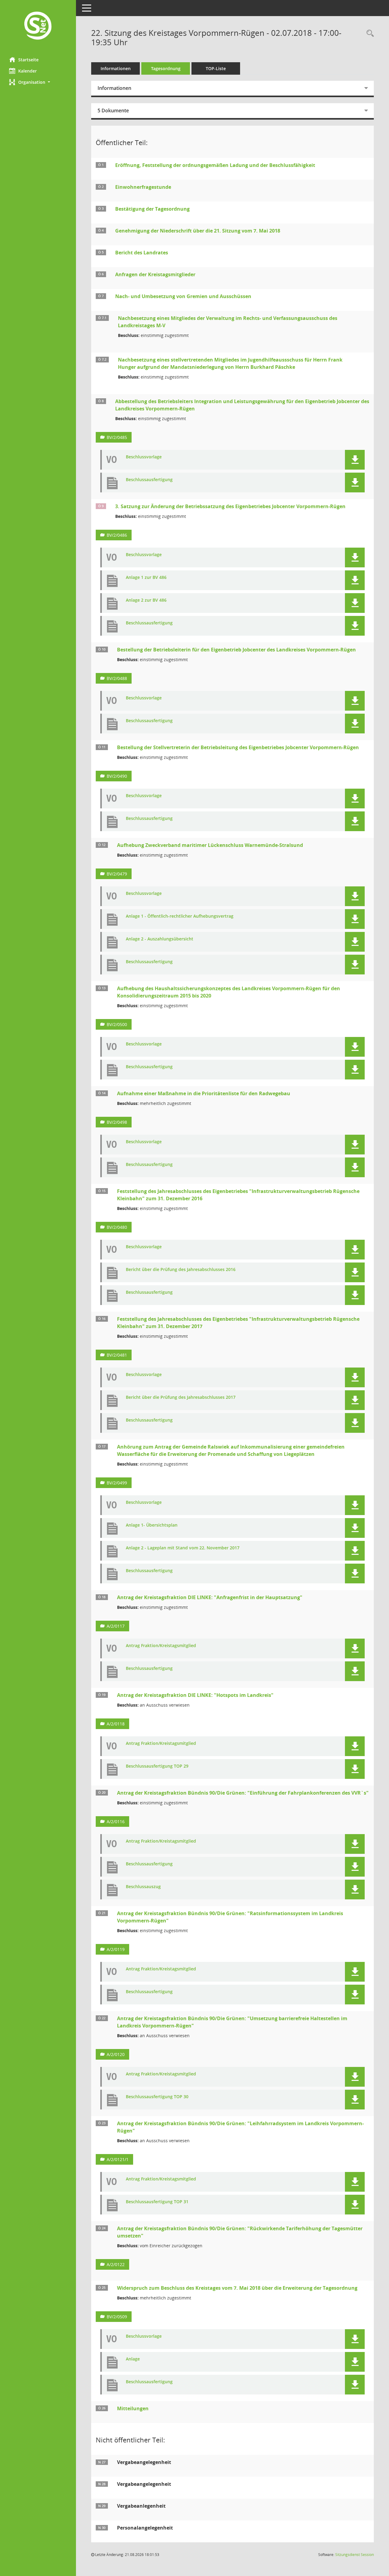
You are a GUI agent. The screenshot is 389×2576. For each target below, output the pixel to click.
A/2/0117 (116, 1626)
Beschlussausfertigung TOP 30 (157, 2097)
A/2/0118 (116, 1724)
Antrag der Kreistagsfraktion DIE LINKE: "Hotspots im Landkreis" (195, 1695)
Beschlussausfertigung (149, 480)
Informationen (116, 68)
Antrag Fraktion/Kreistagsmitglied (161, 1646)
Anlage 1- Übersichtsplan (152, 1525)
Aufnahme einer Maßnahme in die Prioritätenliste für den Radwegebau (204, 1093)
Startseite (28, 60)
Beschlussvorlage (144, 457)
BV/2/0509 (117, 2317)
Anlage (133, 2359)
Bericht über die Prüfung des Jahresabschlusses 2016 (181, 1270)
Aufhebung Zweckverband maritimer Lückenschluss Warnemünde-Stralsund (210, 845)
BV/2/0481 (117, 1355)
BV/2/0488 (117, 678)
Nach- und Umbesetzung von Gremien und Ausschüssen (183, 296)
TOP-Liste (216, 68)
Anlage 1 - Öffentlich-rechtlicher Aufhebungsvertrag (180, 916)
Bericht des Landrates (142, 253)
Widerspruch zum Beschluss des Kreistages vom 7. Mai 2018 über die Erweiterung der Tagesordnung (237, 2288)
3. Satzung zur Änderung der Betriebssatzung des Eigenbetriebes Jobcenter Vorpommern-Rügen (230, 506)
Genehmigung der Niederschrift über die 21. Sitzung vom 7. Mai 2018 (198, 231)
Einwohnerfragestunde (143, 187)
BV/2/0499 (117, 1483)
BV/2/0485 (117, 437)
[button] (38, 82)
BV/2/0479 (117, 874)
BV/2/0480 (117, 1227)
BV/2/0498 (117, 1122)
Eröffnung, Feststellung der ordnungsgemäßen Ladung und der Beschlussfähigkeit (215, 165)
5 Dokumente (113, 110)
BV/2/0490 (117, 776)
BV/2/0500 (117, 1024)
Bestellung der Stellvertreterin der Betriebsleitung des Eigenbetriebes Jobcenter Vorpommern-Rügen (238, 747)
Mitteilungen (133, 2408)
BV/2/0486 (117, 535)
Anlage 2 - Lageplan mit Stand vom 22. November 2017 (183, 1548)
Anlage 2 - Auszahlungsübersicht (160, 939)
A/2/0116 (116, 1822)
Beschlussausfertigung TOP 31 (157, 2202)
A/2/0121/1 (118, 2159)
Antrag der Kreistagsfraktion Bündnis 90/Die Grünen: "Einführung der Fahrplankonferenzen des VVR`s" (243, 1793)
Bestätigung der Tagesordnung (152, 209)
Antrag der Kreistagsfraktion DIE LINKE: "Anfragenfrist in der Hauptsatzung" (210, 1597)
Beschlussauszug (143, 1887)
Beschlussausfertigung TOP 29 (157, 1766)
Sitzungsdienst (355, 2555)
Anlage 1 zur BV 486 (146, 578)
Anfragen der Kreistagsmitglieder (155, 274)
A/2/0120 (116, 2054)
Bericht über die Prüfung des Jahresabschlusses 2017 (181, 1397)
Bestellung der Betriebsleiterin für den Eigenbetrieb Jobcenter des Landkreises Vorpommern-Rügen (236, 650)
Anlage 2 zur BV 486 (146, 600)
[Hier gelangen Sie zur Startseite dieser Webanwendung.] (38, 26)
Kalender (28, 71)
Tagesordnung (166, 68)
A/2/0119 (116, 1949)
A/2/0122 (116, 2264)
